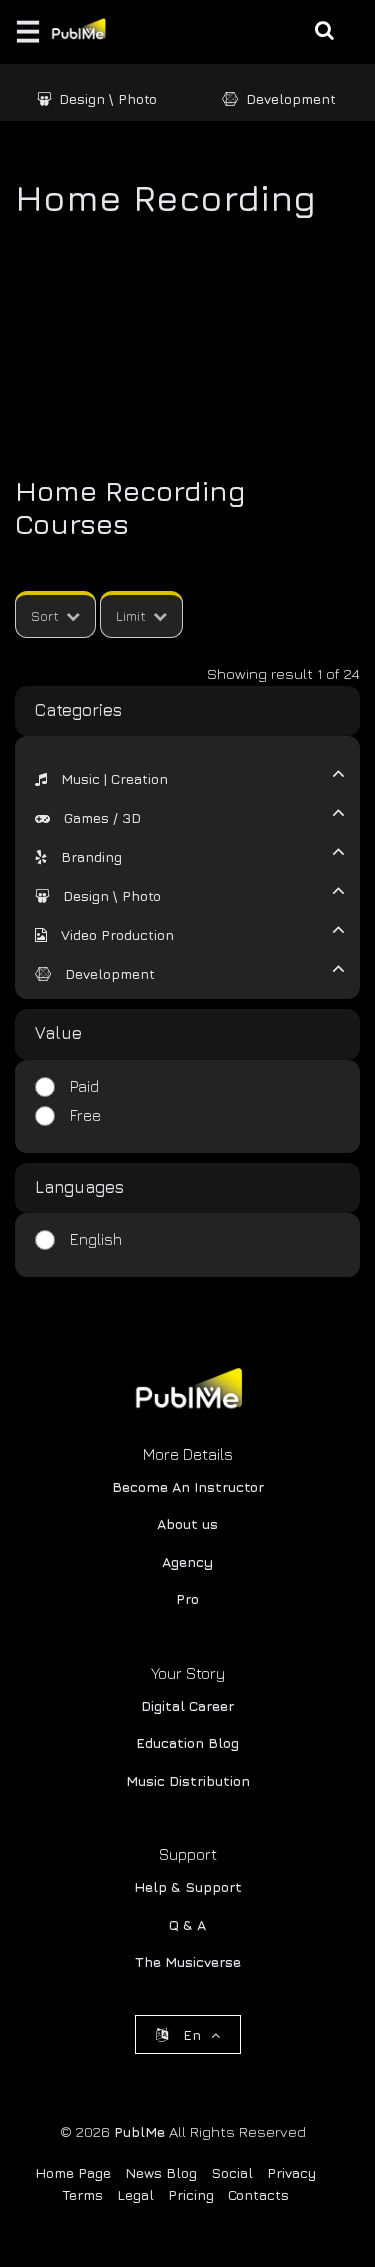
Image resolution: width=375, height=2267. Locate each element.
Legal (135, 2194)
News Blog (161, 2172)
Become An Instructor (188, 1486)
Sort (45, 615)
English (96, 1239)
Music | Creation (114, 779)
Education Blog (187, 1742)
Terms (82, 2194)
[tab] (175, 777)
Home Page (73, 2172)
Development (291, 98)
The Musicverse (188, 1961)
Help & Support (188, 1886)
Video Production (117, 935)
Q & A (187, 1924)
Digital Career (187, 1705)
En (192, 2034)
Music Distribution (188, 1780)
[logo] (187, 1392)
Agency (187, 1561)
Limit (131, 615)
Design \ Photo (108, 98)
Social (232, 2172)
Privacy (291, 2172)
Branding (91, 857)
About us (187, 1523)
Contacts (258, 2194)
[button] (101, 778)
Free (85, 1115)
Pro (187, 1598)
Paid (84, 1086)
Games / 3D (102, 818)
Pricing (191, 2194)
